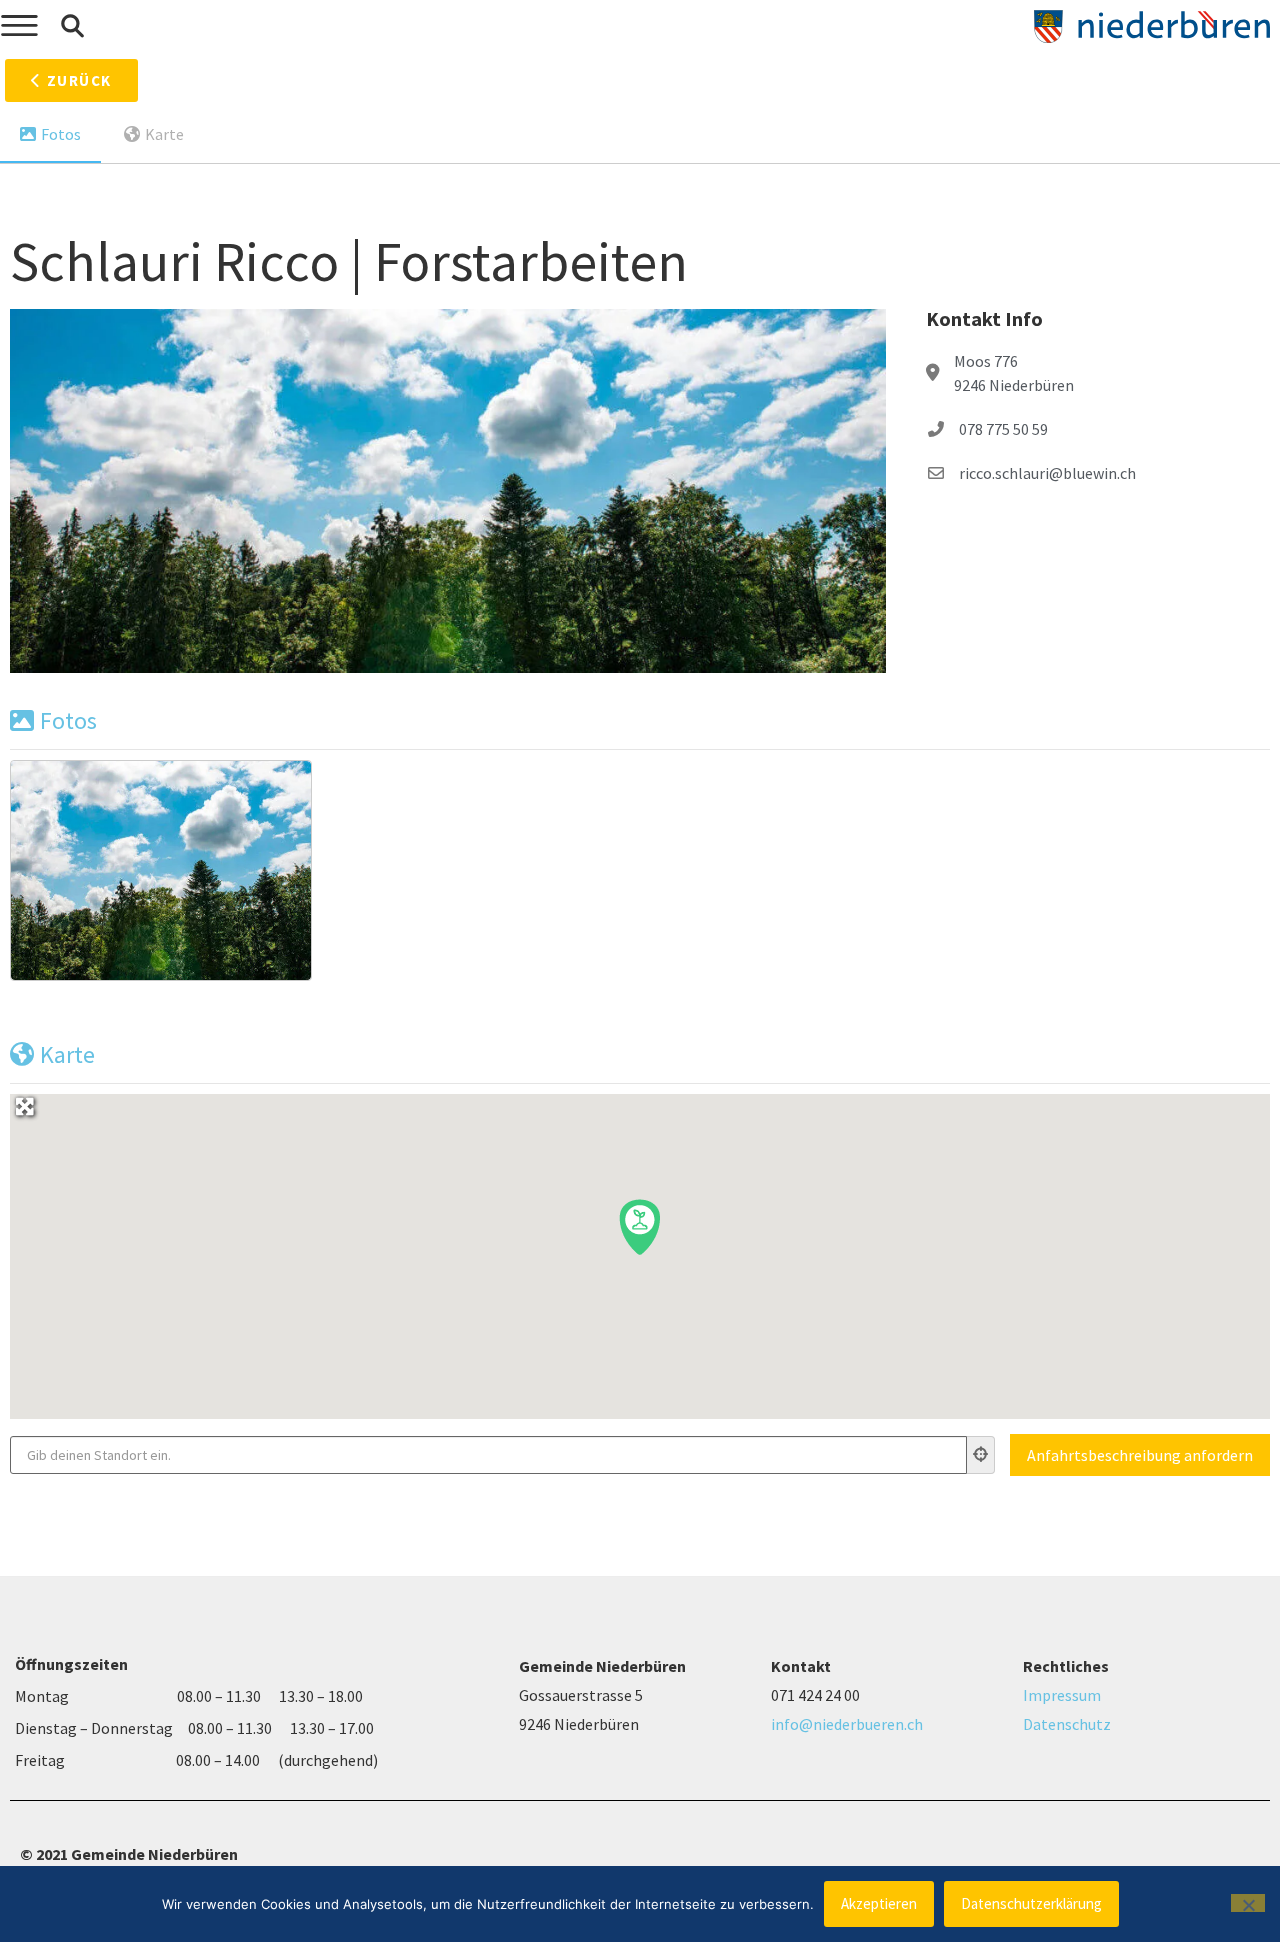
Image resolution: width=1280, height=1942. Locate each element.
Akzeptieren (879, 1903)
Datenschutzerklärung (1031, 1903)
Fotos (61, 134)
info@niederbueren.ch (847, 1724)
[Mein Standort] (981, 1455)
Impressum (1062, 1695)
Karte (164, 134)
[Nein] (1248, 1903)
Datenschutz (1067, 1724)
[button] (72, 26)
